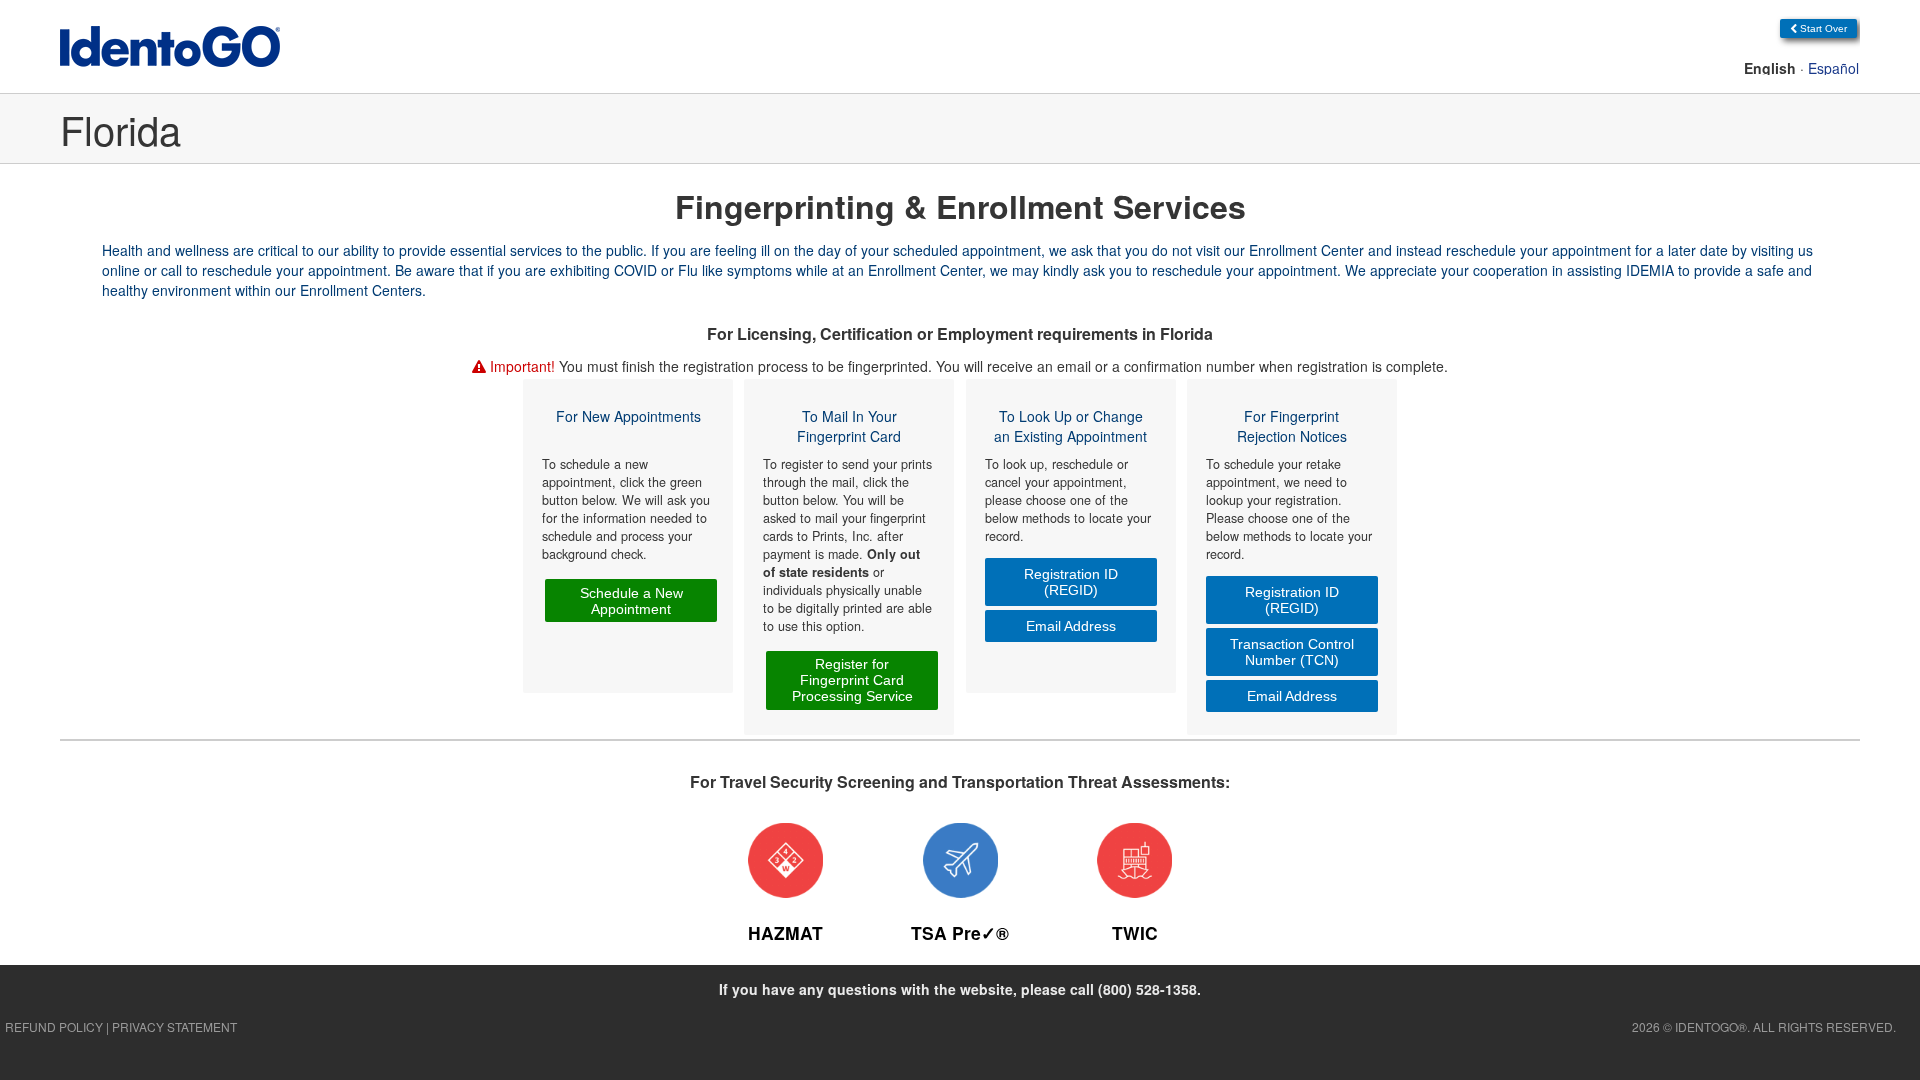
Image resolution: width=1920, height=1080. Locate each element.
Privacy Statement (174, 1026)
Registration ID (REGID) (1071, 582)
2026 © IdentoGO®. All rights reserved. (1764, 1026)
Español (1833, 68)
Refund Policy (54, 1026)
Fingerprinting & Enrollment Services (960, 206)
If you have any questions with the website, (960, 989)
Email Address (1071, 626)
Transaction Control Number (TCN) (1292, 652)
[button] (1818, 28)
